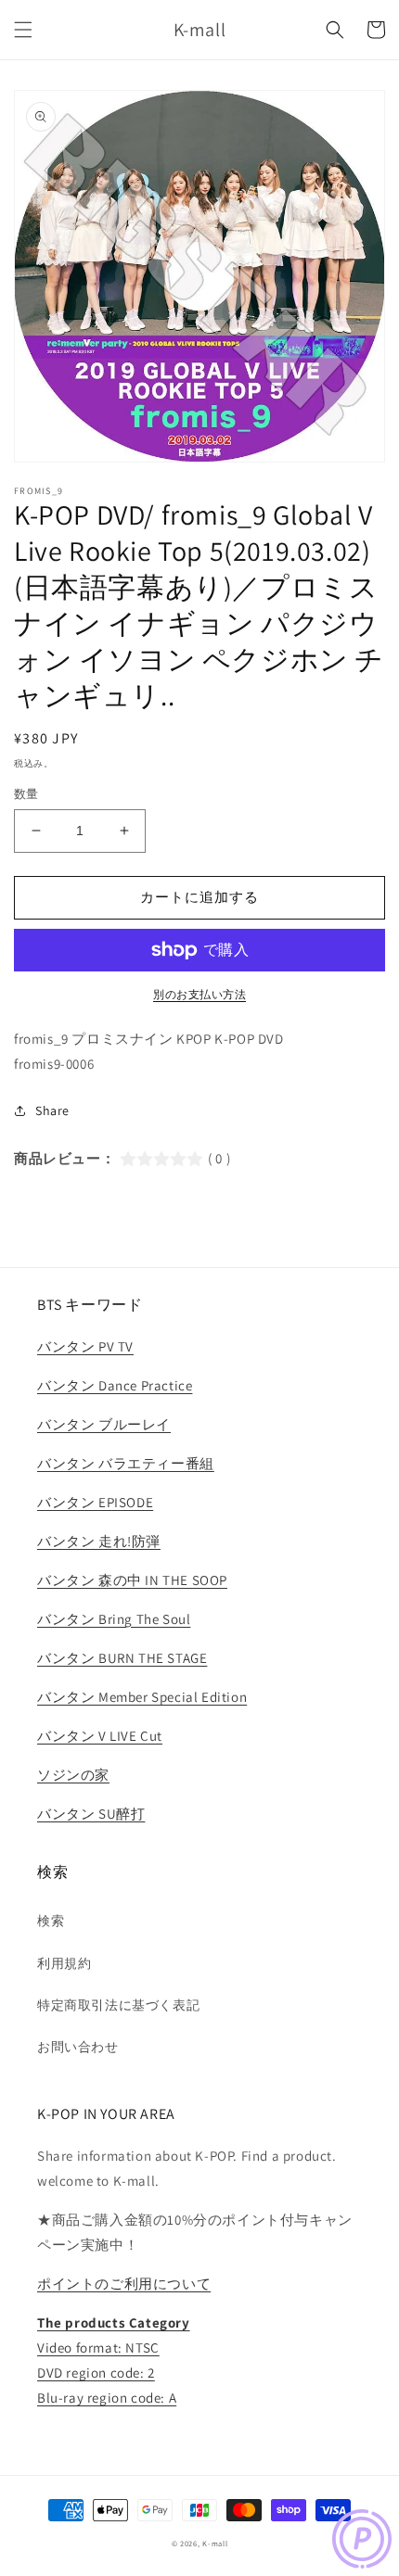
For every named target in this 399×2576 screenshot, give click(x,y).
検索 (51, 1921)
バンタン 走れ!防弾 (99, 1541)
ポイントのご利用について (124, 2284)
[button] (23, 30)
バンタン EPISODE (95, 1502)
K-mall (215, 2543)
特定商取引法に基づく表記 (118, 2005)
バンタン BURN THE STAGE (122, 1658)
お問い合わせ (78, 2047)
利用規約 (64, 1963)
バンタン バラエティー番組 (126, 1463)
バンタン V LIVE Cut (100, 1736)
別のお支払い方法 (199, 994)
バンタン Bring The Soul (114, 1619)
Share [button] (52, 1110)
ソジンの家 (73, 1775)
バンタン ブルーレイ (104, 1424)
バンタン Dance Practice (115, 1385)
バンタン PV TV (85, 1346)
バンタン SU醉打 (91, 1814)
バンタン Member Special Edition (142, 1697)
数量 (26, 794)
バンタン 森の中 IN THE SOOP (132, 1580)
